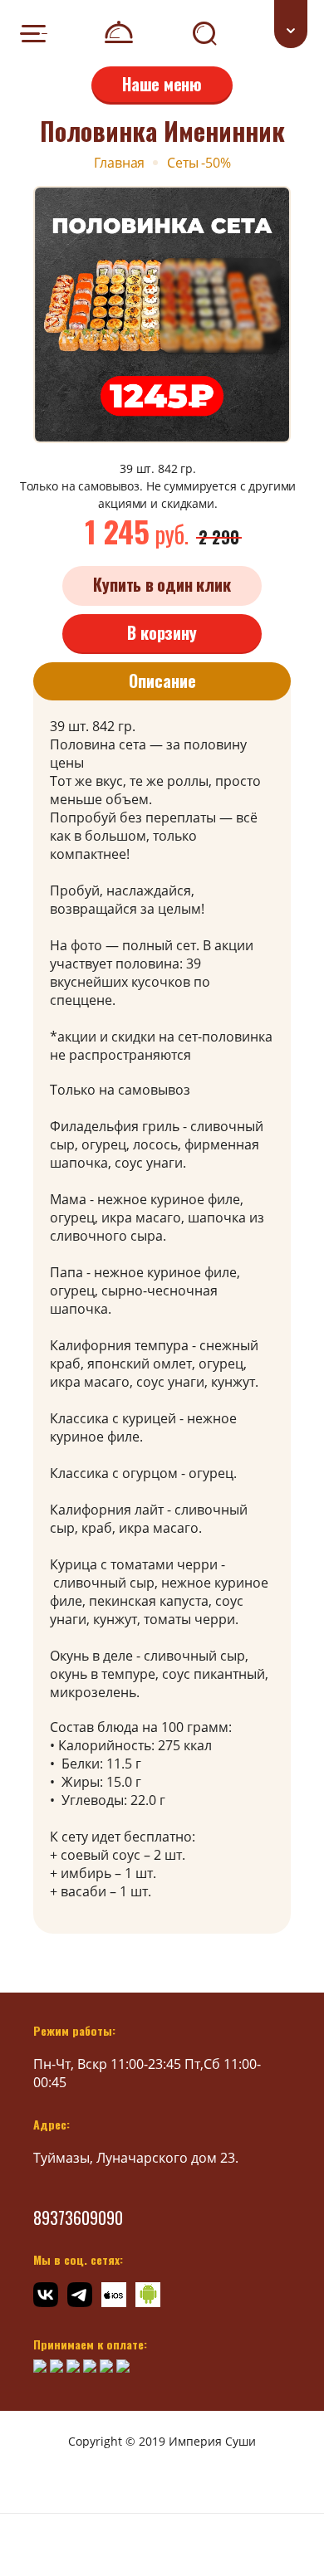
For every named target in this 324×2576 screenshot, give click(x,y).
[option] (162, 315)
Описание (162, 681)
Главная (120, 163)
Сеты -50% (199, 163)
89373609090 (78, 2217)
